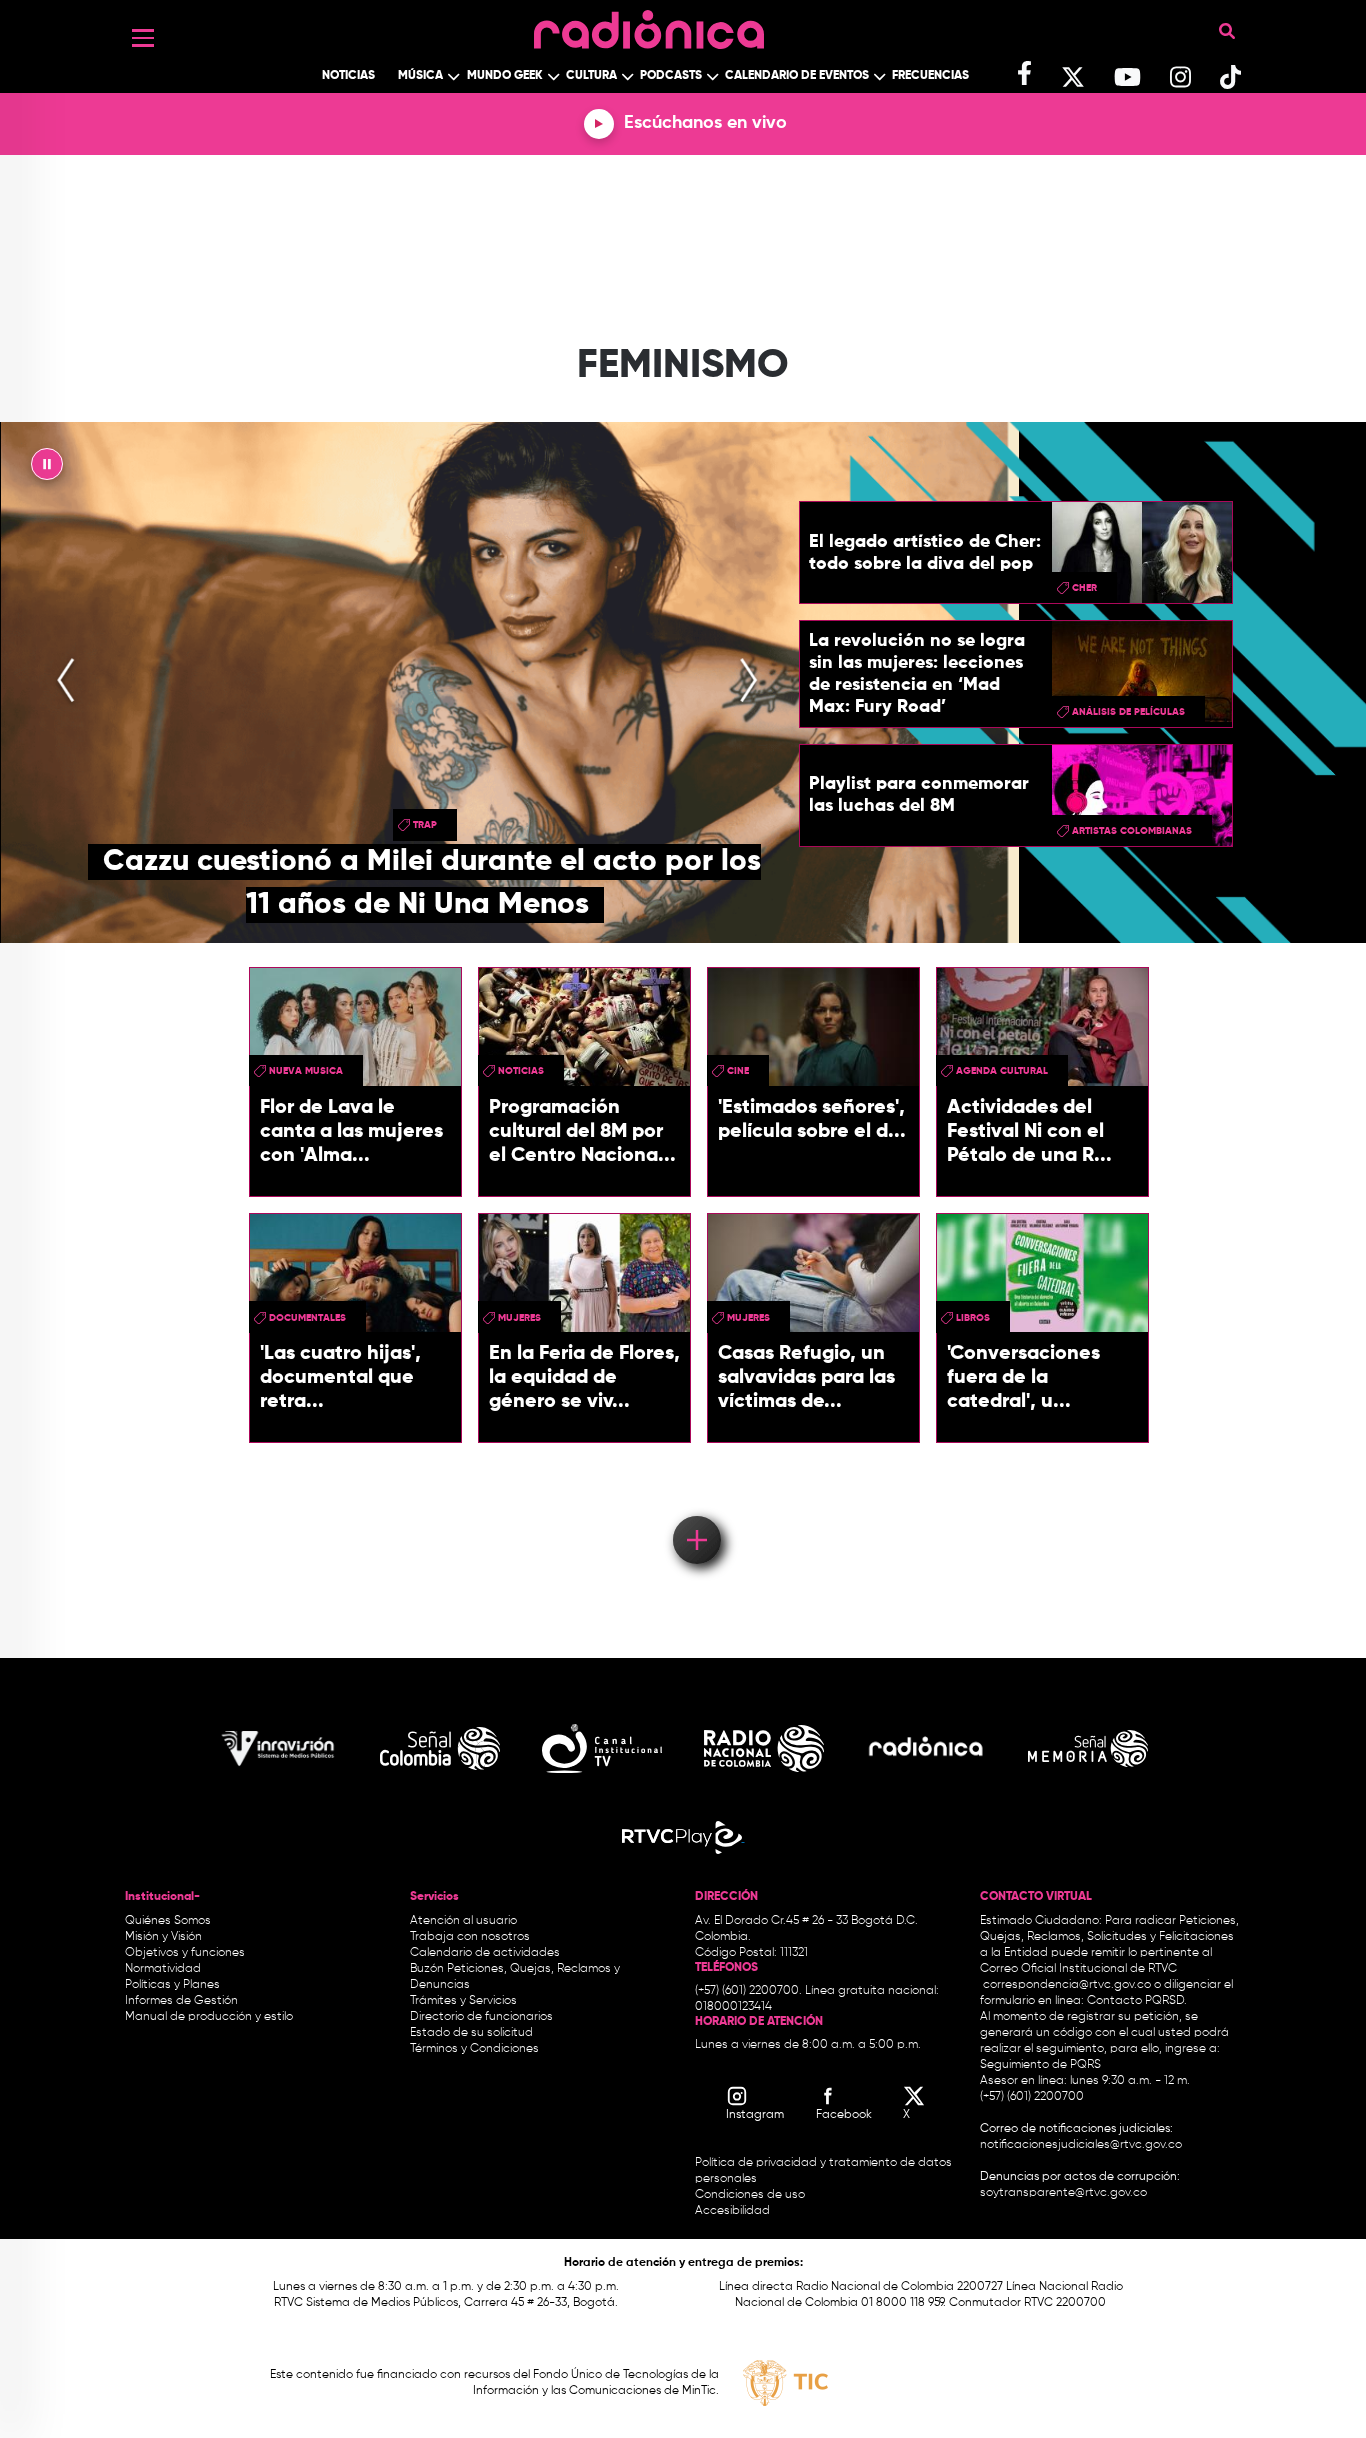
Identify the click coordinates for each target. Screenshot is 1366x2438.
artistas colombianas (1132, 831)
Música (420, 76)
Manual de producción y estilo (209, 2017)
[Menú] (143, 38)
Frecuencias (930, 76)
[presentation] (66, 682)
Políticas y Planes (172, 1985)
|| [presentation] (47, 469)
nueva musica (306, 1071)
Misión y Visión (163, 1937)
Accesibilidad (734, 2211)
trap (425, 825)
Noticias (348, 76)
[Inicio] (649, 24)
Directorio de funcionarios (481, 2017)
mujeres (519, 1318)
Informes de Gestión (181, 2001)
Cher (1084, 588)
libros (973, 1318)
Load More (695, 1511)
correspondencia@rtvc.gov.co (1067, 1985)
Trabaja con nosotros (470, 1937)
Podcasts (671, 76)
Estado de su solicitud (471, 2033)
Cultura (591, 76)
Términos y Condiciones (474, 2049)
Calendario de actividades (485, 1953)
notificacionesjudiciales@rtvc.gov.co (1081, 2145)
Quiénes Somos (168, 1921)
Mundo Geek (505, 76)
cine (738, 1071)
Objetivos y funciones (185, 1953)
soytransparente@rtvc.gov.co (1063, 2193)
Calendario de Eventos (797, 76)
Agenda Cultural (1002, 1071)
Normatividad (163, 1969)
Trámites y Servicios (463, 2001)
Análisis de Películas (1128, 712)
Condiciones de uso (750, 2195)
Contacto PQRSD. (1137, 2001)
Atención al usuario (463, 1921)
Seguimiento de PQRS (1040, 2065)
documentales (307, 1318)
